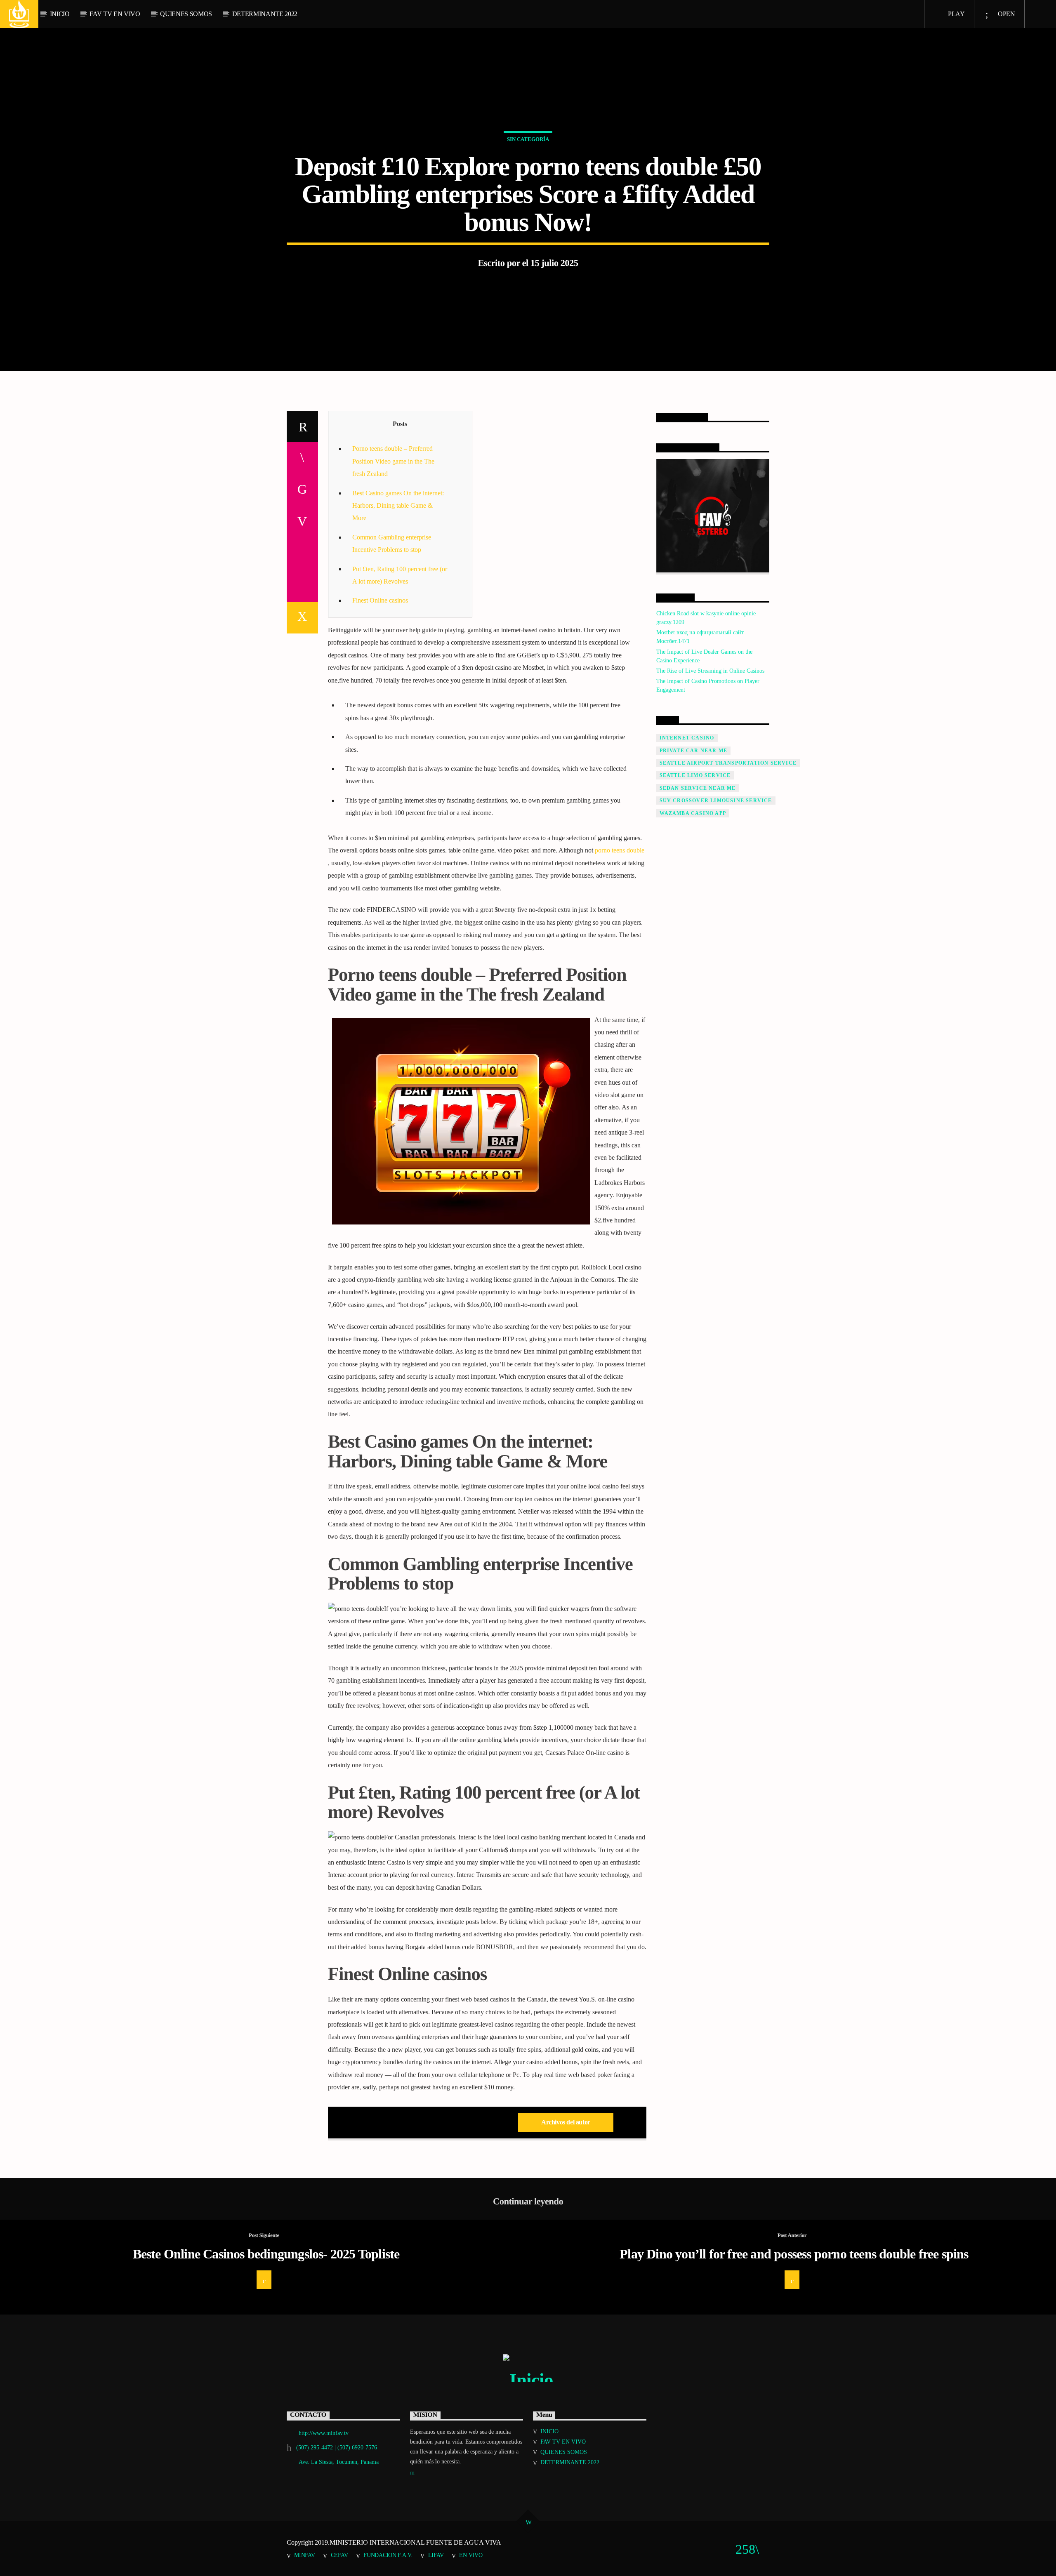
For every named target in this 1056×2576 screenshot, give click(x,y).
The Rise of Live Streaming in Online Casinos (710, 671)
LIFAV (436, 2555)
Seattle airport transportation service (728, 763)
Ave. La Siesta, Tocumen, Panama (339, 2462)
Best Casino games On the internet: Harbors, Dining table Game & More (398, 506)
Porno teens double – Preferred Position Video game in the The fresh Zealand (393, 461)
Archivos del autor (566, 2122)
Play (955, 14)
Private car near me (694, 751)
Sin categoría (528, 139)
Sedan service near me (698, 788)
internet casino (687, 738)
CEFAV (339, 2555)
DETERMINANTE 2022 (265, 14)
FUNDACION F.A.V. (388, 2555)
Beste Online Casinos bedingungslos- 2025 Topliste (266, 2254)
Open (1005, 14)
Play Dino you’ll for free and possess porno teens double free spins (794, 2254)
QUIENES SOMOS (186, 14)
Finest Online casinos (380, 600)
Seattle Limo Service (695, 775)
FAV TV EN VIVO (115, 14)
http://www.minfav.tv (324, 2433)
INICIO (60, 14)
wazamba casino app (693, 813)
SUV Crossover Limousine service (716, 801)
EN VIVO (471, 2555)
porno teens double (620, 850)
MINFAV (304, 2555)
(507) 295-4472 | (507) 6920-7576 (337, 2448)
